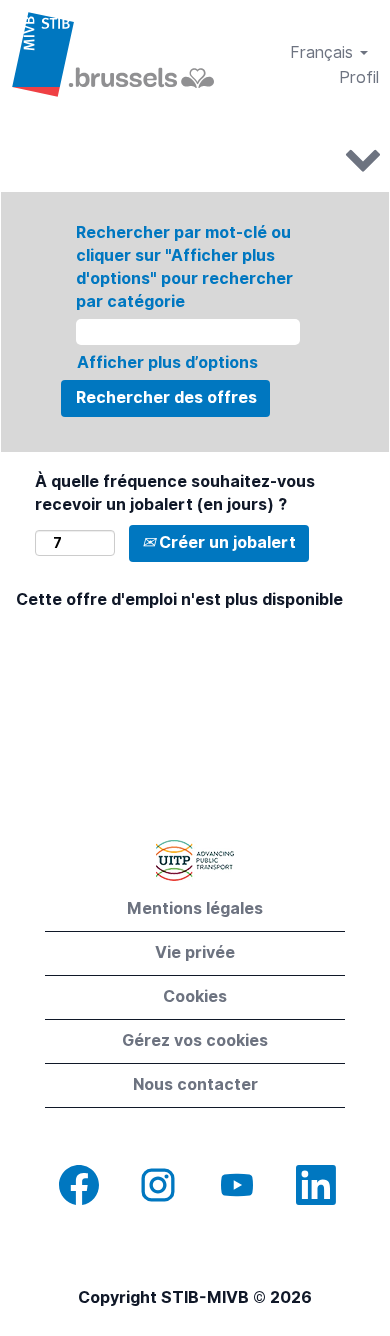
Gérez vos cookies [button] (195, 1040)
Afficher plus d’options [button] (167, 362)
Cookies (195, 996)
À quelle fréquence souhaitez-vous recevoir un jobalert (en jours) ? (175, 493)
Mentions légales (195, 908)
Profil (359, 77)
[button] (195, 158)
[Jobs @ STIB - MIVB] (112, 54)
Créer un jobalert (225, 542)
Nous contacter (195, 1084)
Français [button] (324, 52)
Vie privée (195, 952)
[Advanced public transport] (195, 860)
